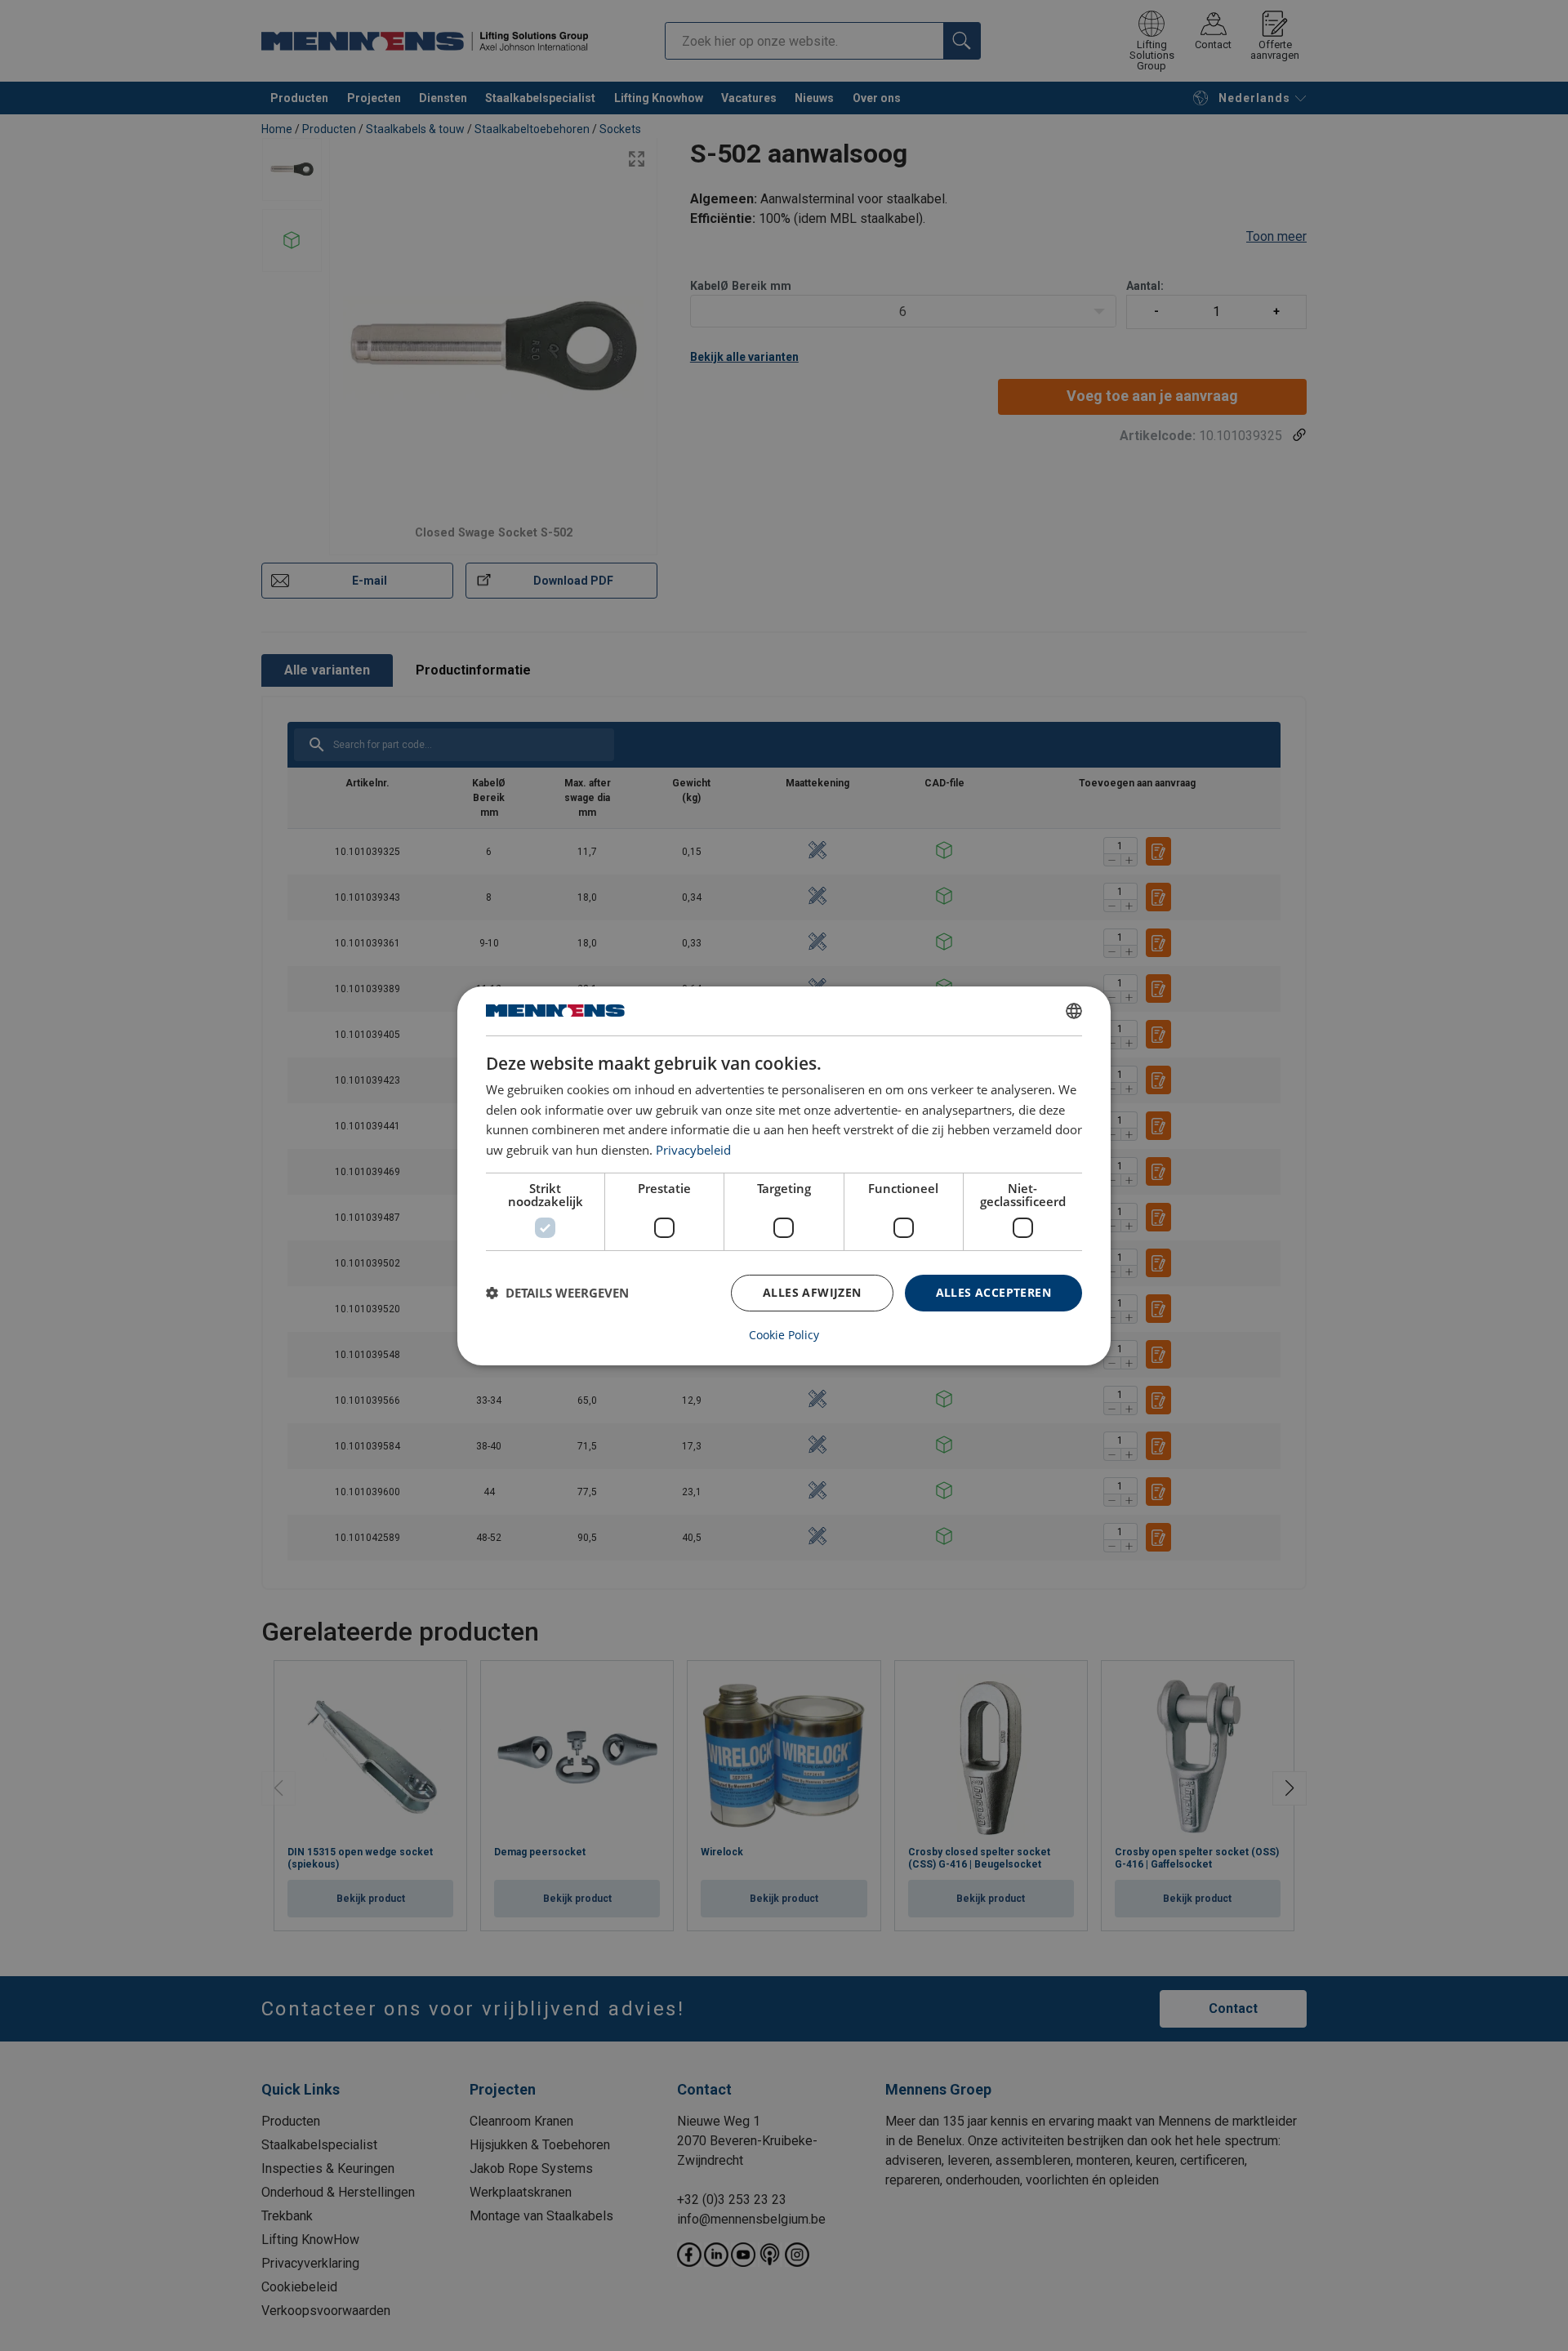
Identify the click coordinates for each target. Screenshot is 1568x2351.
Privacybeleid (693, 1150)
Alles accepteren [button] (993, 1292)
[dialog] (784, 1175)
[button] (557, 1293)
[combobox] (1074, 1010)
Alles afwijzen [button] (812, 1292)
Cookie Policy (784, 1335)
